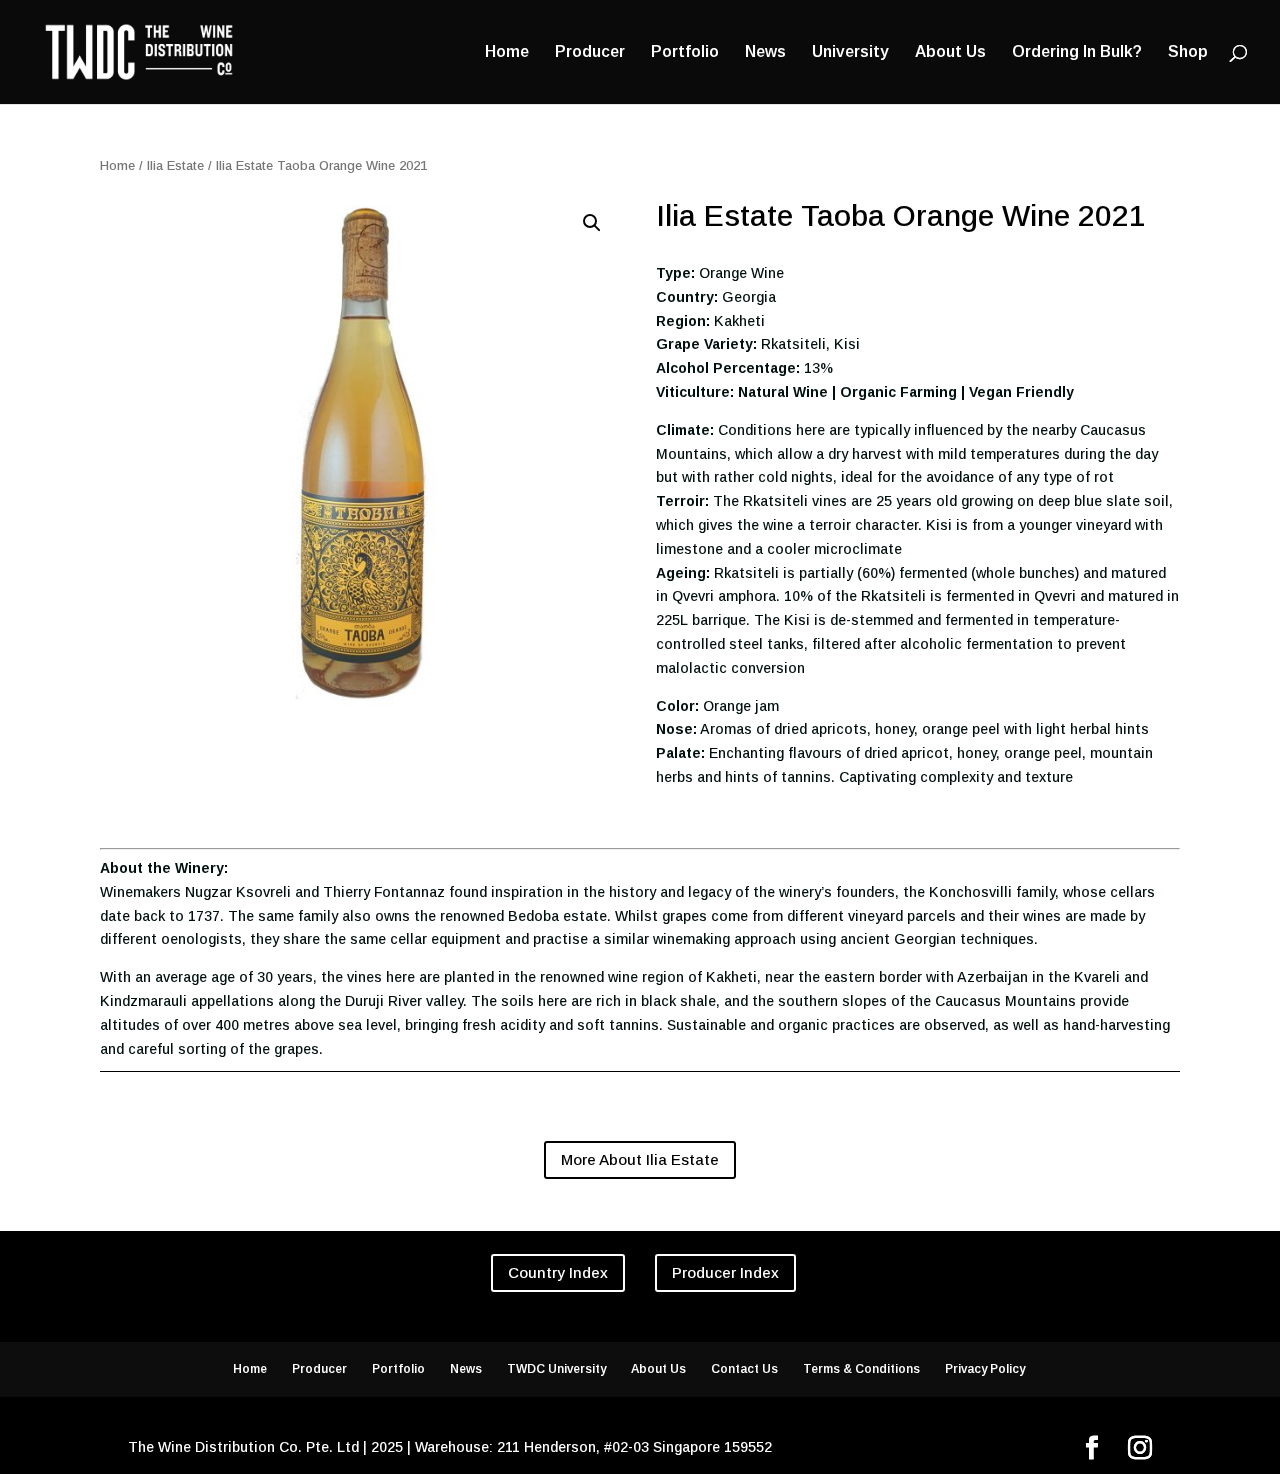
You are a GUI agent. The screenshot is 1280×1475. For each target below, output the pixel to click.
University (850, 52)
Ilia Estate (175, 165)
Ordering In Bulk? (1077, 52)
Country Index (558, 1272)
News (765, 52)
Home (507, 52)
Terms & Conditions (861, 1369)
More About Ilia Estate (640, 1159)
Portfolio (685, 52)
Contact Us (744, 1369)
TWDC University (556, 1369)
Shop (1188, 52)
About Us (950, 52)
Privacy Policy (985, 1369)
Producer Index (725, 1272)
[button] (592, 223)
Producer (590, 52)
